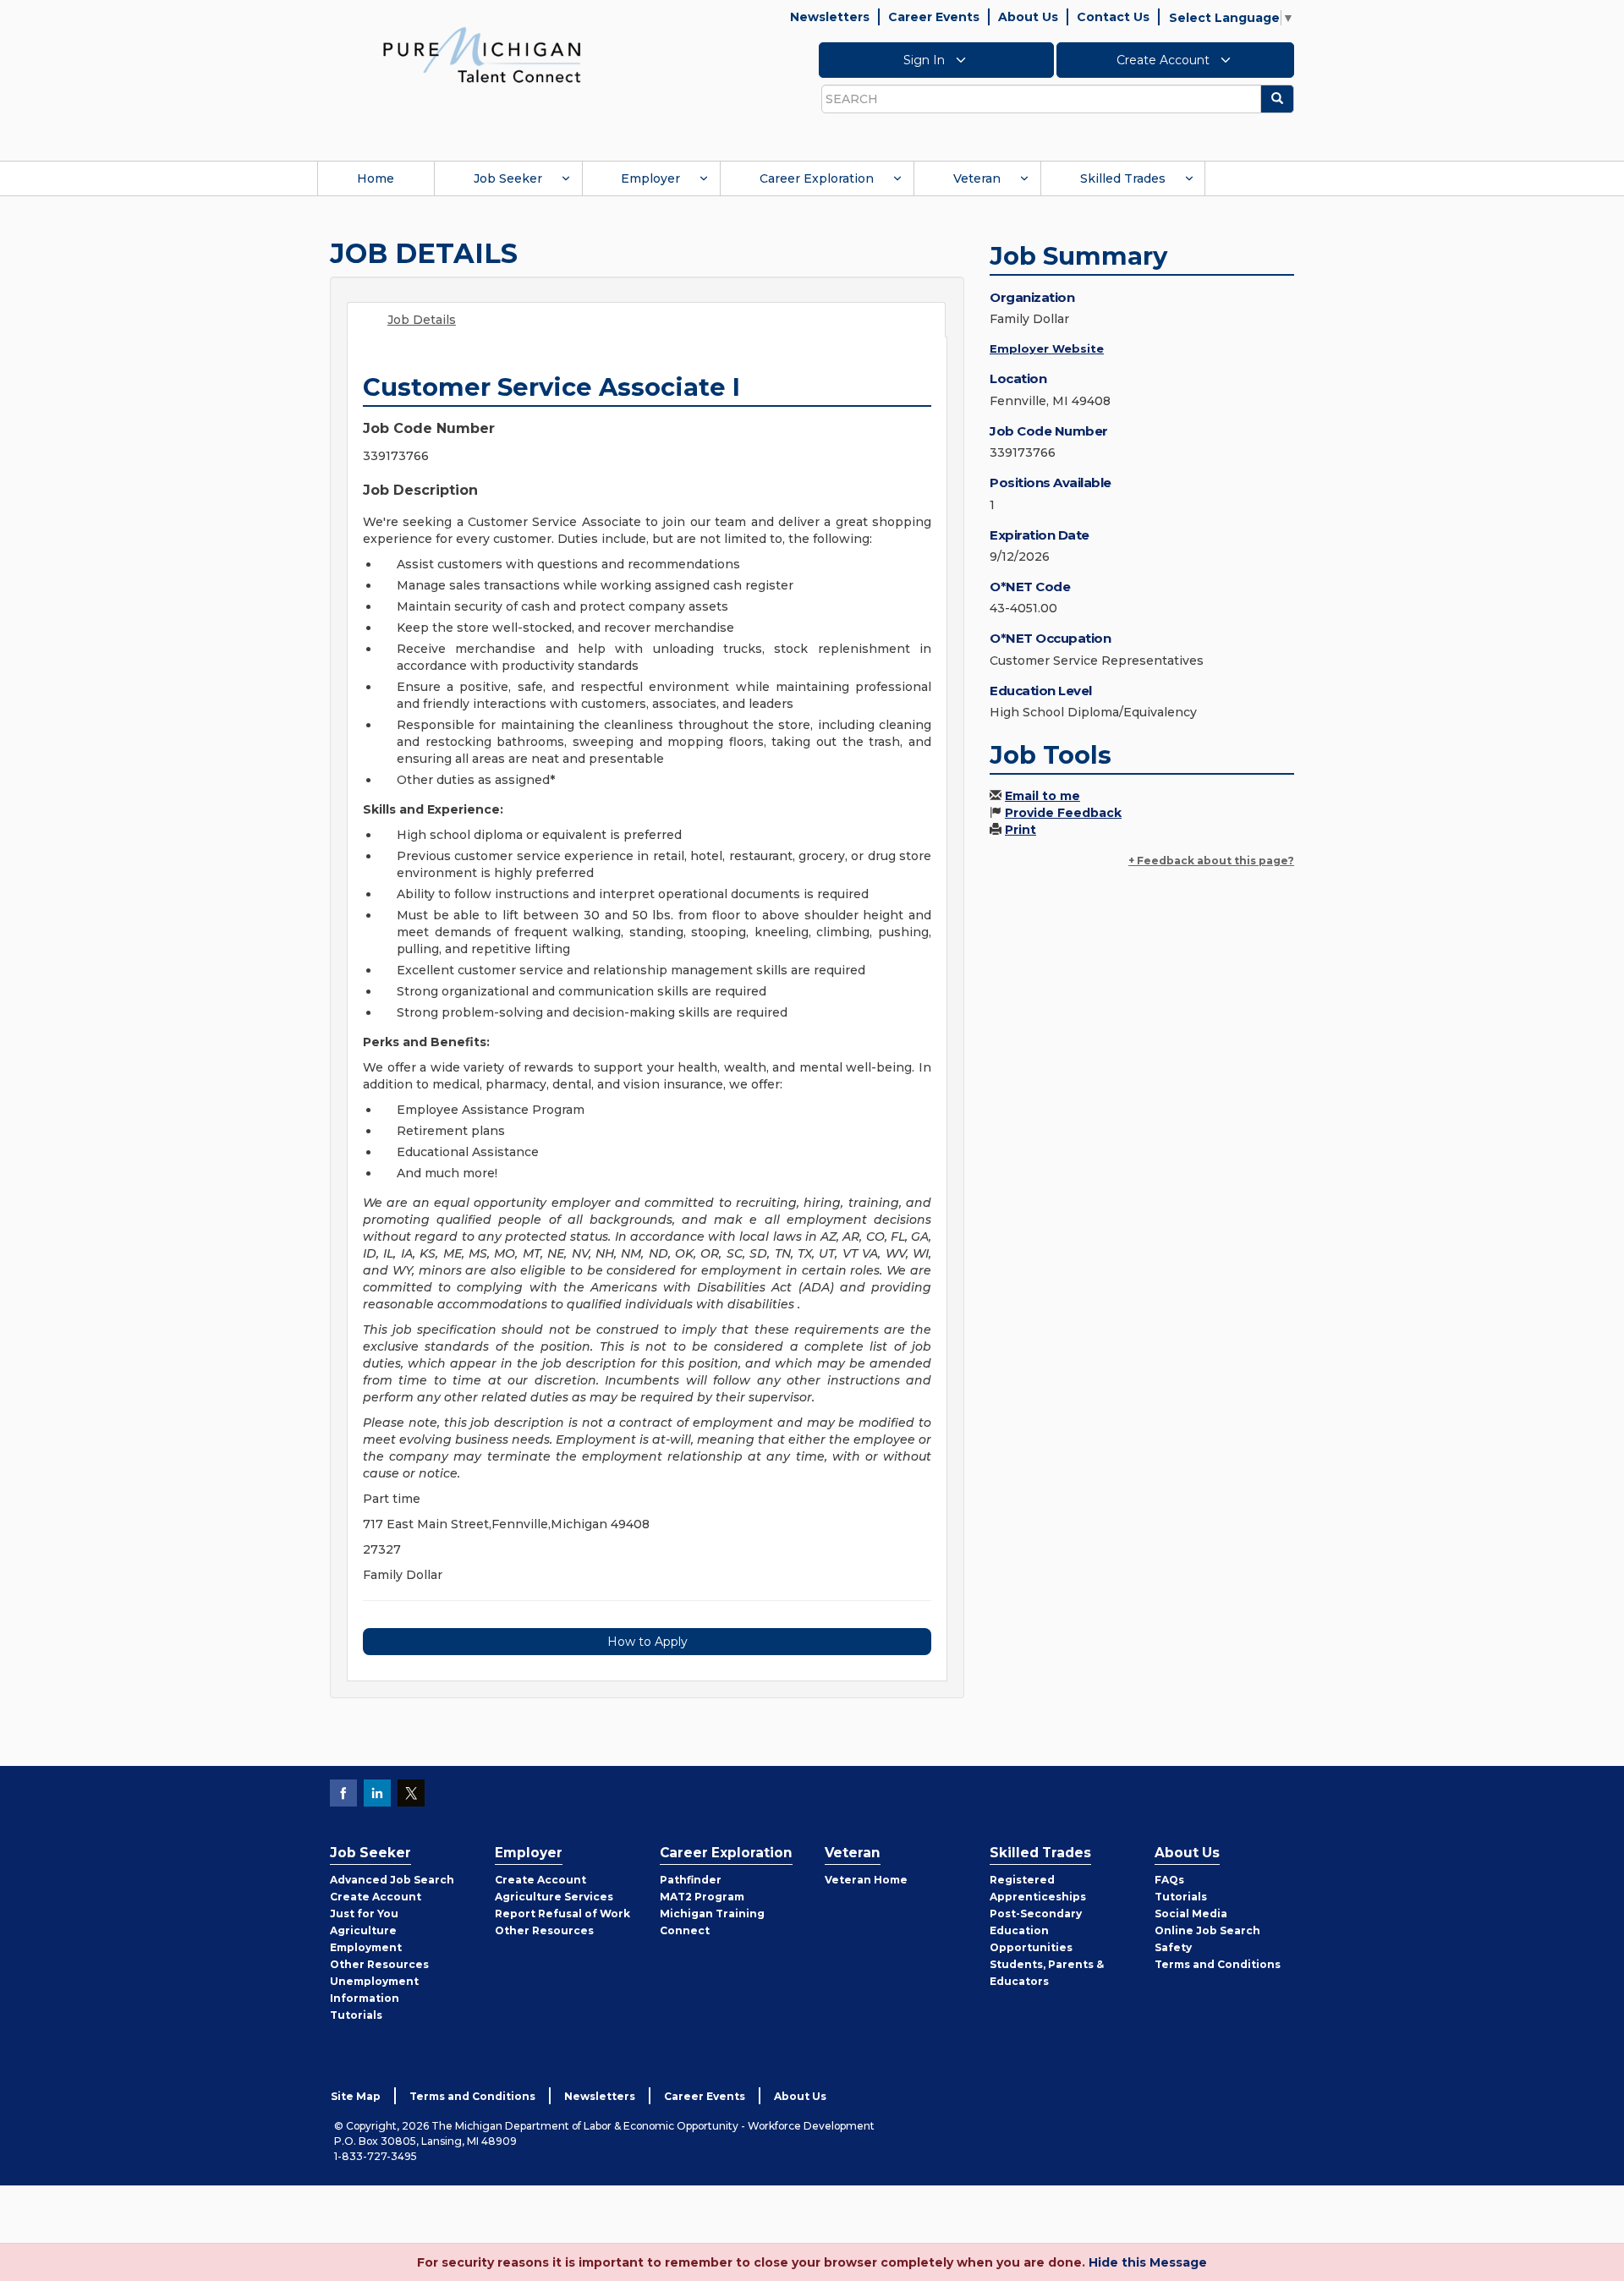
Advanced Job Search (392, 1880)
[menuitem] (376, 178)
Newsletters (830, 17)
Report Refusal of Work (562, 1914)
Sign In (926, 60)
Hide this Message (1148, 2262)
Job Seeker (508, 178)
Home (376, 178)
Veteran (977, 178)
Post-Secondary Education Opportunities (1036, 1930)
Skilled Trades (1123, 178)
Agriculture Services (554, 1897)
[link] (482, 54)
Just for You (364, 1914)
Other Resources (379, 1964)
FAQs (1169, 1880)
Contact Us (1113, 17)
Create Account (1165, 60)
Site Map (356, 2096)
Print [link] (1020, 830)
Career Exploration (817, 178)
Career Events (934, 17)
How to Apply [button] (647, 1642)
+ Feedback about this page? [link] (1211, 861)
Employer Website (1047, 348)
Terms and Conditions (1218, 1964)
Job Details (422, 320)
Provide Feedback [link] (1063, 813)
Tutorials (356, 2015)
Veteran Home (866, 1880)
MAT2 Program (702, 1897)
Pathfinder (691, 1880)
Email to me (1042, 796)
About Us (1028, 17)
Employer (650, 178)
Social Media (1191, 1914)
